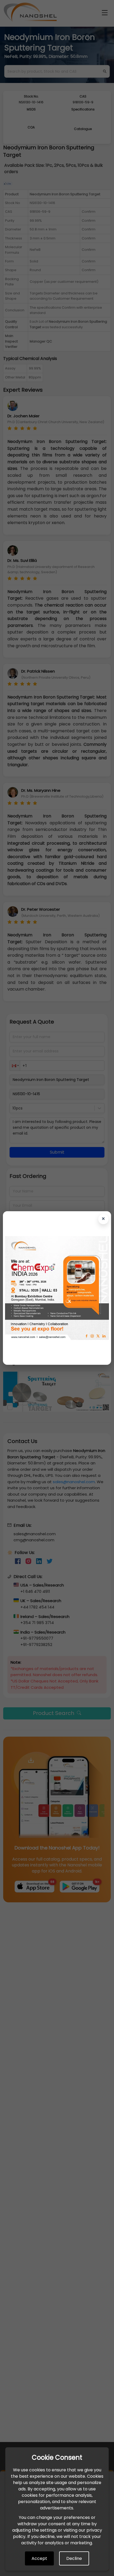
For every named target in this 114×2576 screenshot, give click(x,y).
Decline (74, 2558)
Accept (39, 2558)
